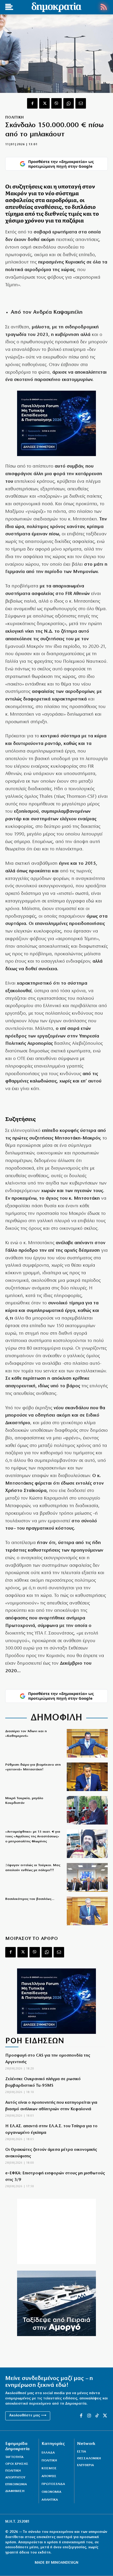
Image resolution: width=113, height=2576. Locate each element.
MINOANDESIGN (65, 2563)
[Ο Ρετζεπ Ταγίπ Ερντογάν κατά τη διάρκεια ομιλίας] (87, 1810)
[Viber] (56, 103)
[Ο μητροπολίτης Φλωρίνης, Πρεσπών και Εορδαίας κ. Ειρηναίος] (87, 1844)
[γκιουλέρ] (87, 1877)
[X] (44, 103)
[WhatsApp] (69, 103)
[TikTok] (97, 2416)
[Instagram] (89, 2416)
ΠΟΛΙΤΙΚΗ (14, 118)
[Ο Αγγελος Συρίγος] (87, 1911)
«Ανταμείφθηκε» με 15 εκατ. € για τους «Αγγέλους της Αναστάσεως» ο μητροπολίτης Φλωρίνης (33, 1836)
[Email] (81, 103)
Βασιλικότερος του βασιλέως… (30, 1899)
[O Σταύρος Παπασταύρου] (87, 1777)
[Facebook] (32, 103)
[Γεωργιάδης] (87, 1743)
